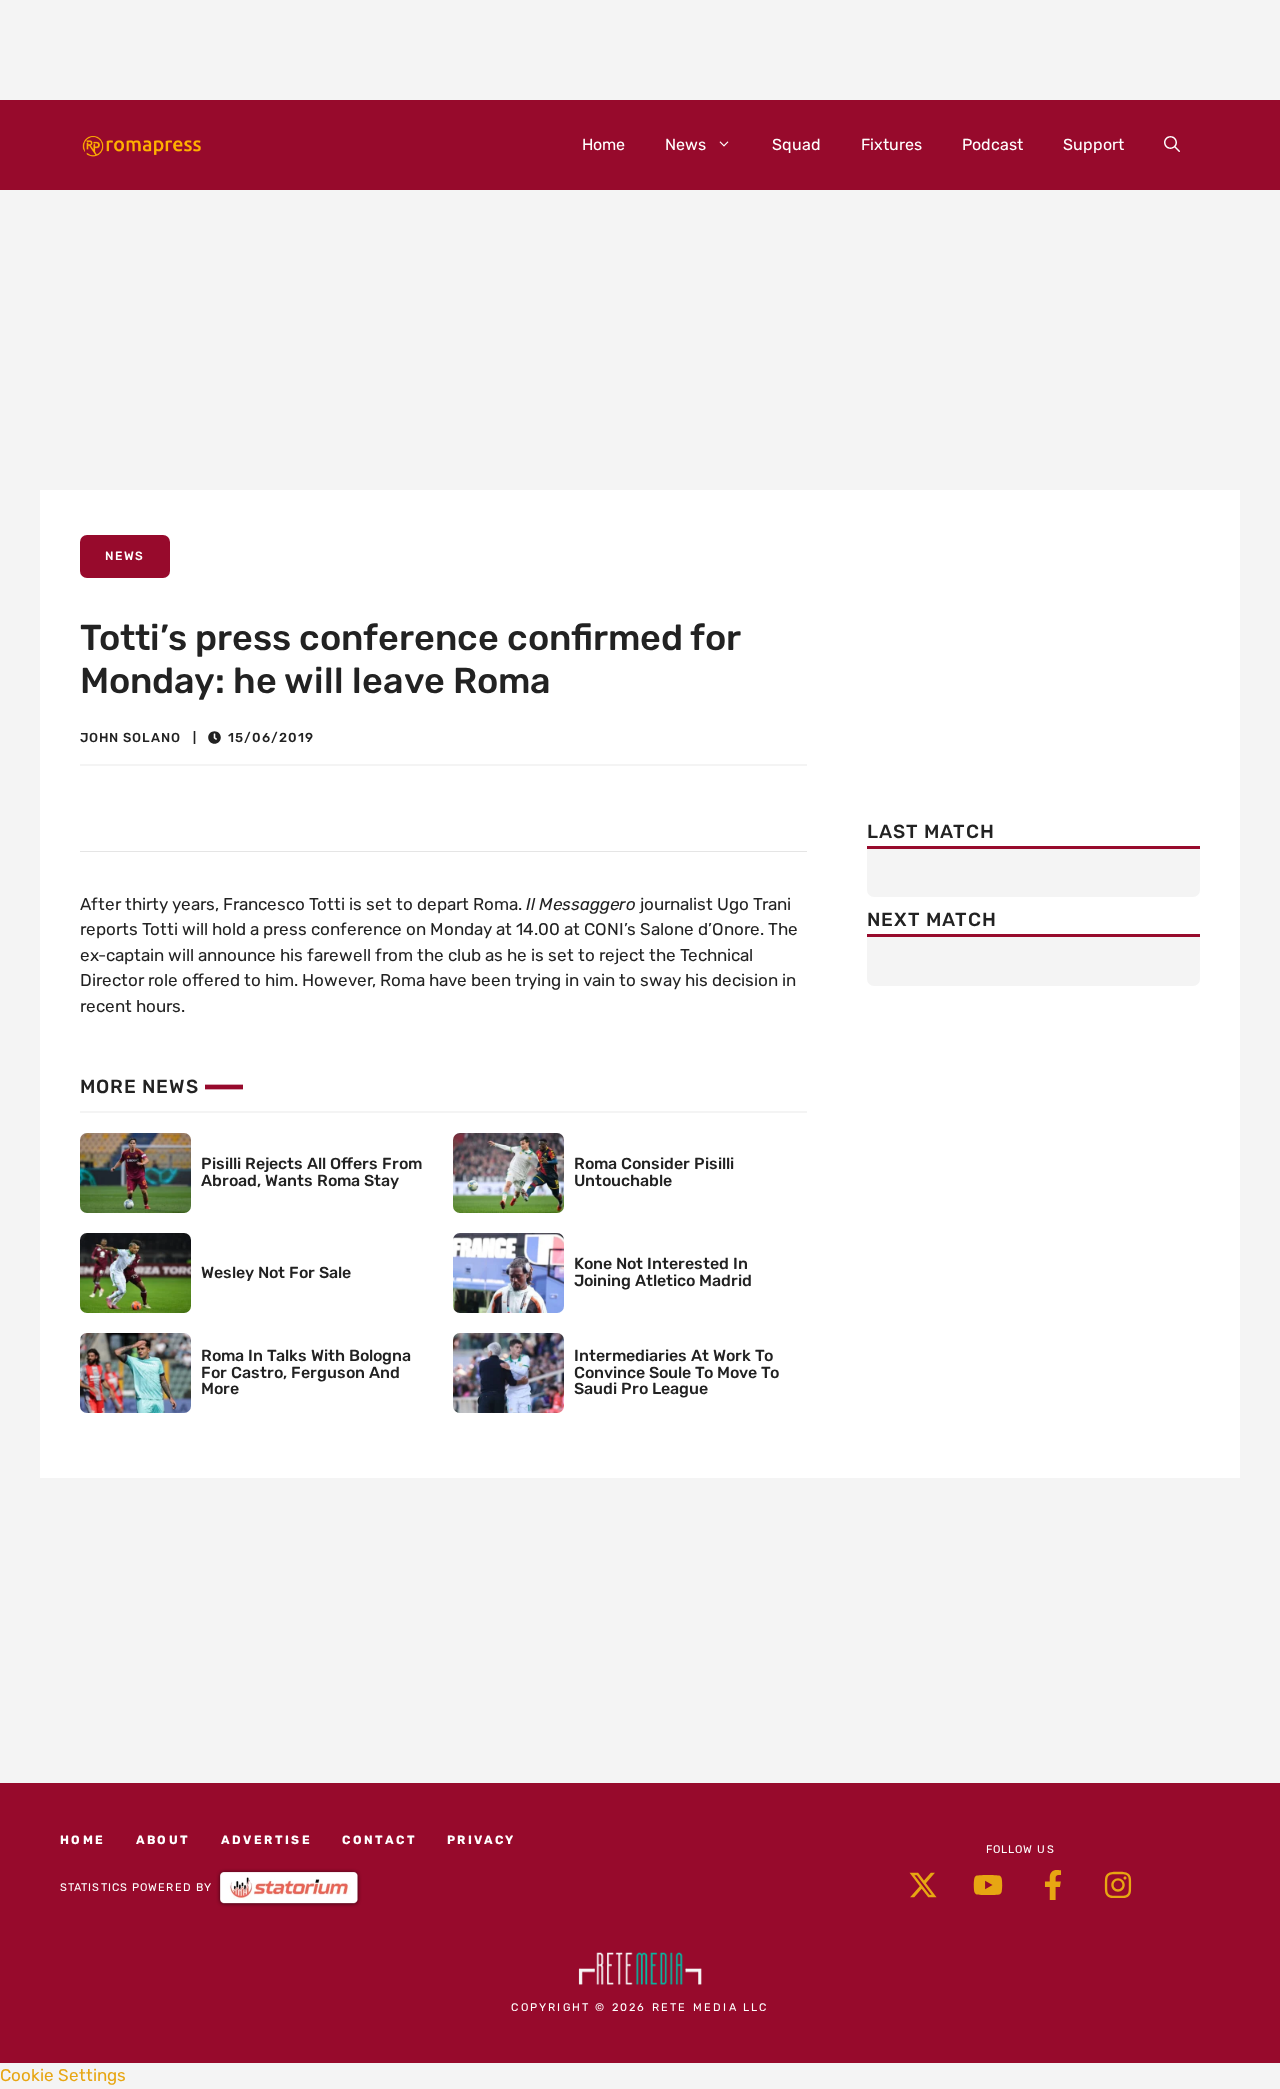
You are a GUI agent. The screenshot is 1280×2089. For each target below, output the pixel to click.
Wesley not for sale (276, 1272)
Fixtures (891, 144)
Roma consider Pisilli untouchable (654, 1172)
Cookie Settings (63, 2075)
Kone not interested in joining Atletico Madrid (663, 1272)
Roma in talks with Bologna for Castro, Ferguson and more (306, 1372)
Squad (796, 144)
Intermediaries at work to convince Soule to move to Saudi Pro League (676, 1372)
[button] (1172, 145)
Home (603, 144)
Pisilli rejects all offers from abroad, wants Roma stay (311, 1172)
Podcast (992, 144)
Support (1093, 144)
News (685, 144)
